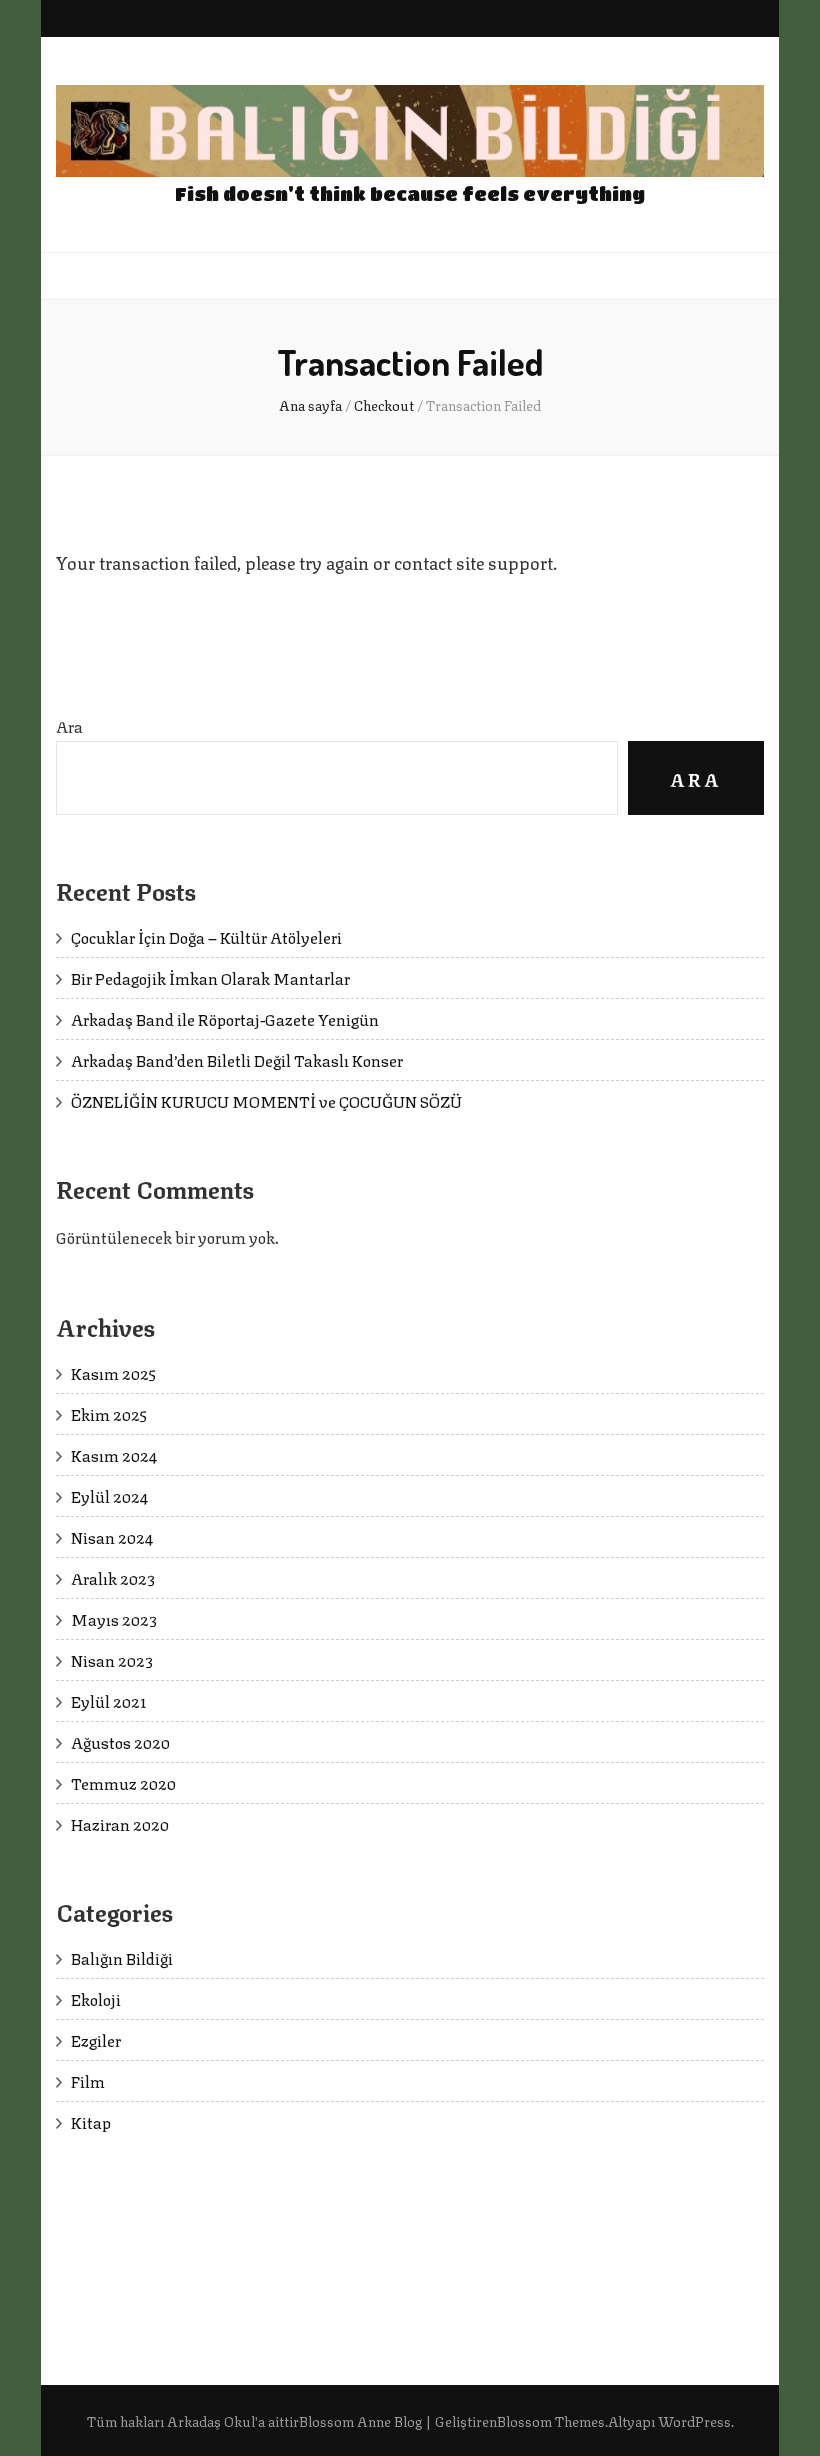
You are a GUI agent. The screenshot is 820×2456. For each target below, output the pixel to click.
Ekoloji (96, 1998)
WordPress (694, 2420)
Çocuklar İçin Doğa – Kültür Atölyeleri (206, 936)
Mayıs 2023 (114, 1618)
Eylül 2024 (109, 1495)
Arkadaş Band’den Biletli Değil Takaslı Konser (237, 1059)
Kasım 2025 (113, 1372)
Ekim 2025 (109, 1413)
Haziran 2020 (120, 1823)
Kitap (91, 2121)
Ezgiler (96, 2039)
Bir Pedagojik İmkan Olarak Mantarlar (210, 977)
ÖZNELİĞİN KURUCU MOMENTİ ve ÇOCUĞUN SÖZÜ (266, 1100)
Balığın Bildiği (122, 1957)
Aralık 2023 (113, 1577)
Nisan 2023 (112, 1659)
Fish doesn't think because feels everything (410, 193)
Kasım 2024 (114, 1454)
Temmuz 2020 (123, 1782)
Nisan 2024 (112, 1536)
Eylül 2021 (108, 1700)
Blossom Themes (551, 2420)
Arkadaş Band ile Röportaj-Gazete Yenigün (225, 1018)
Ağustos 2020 (120, 1741)
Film (88, 2080)
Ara (69, 725)
